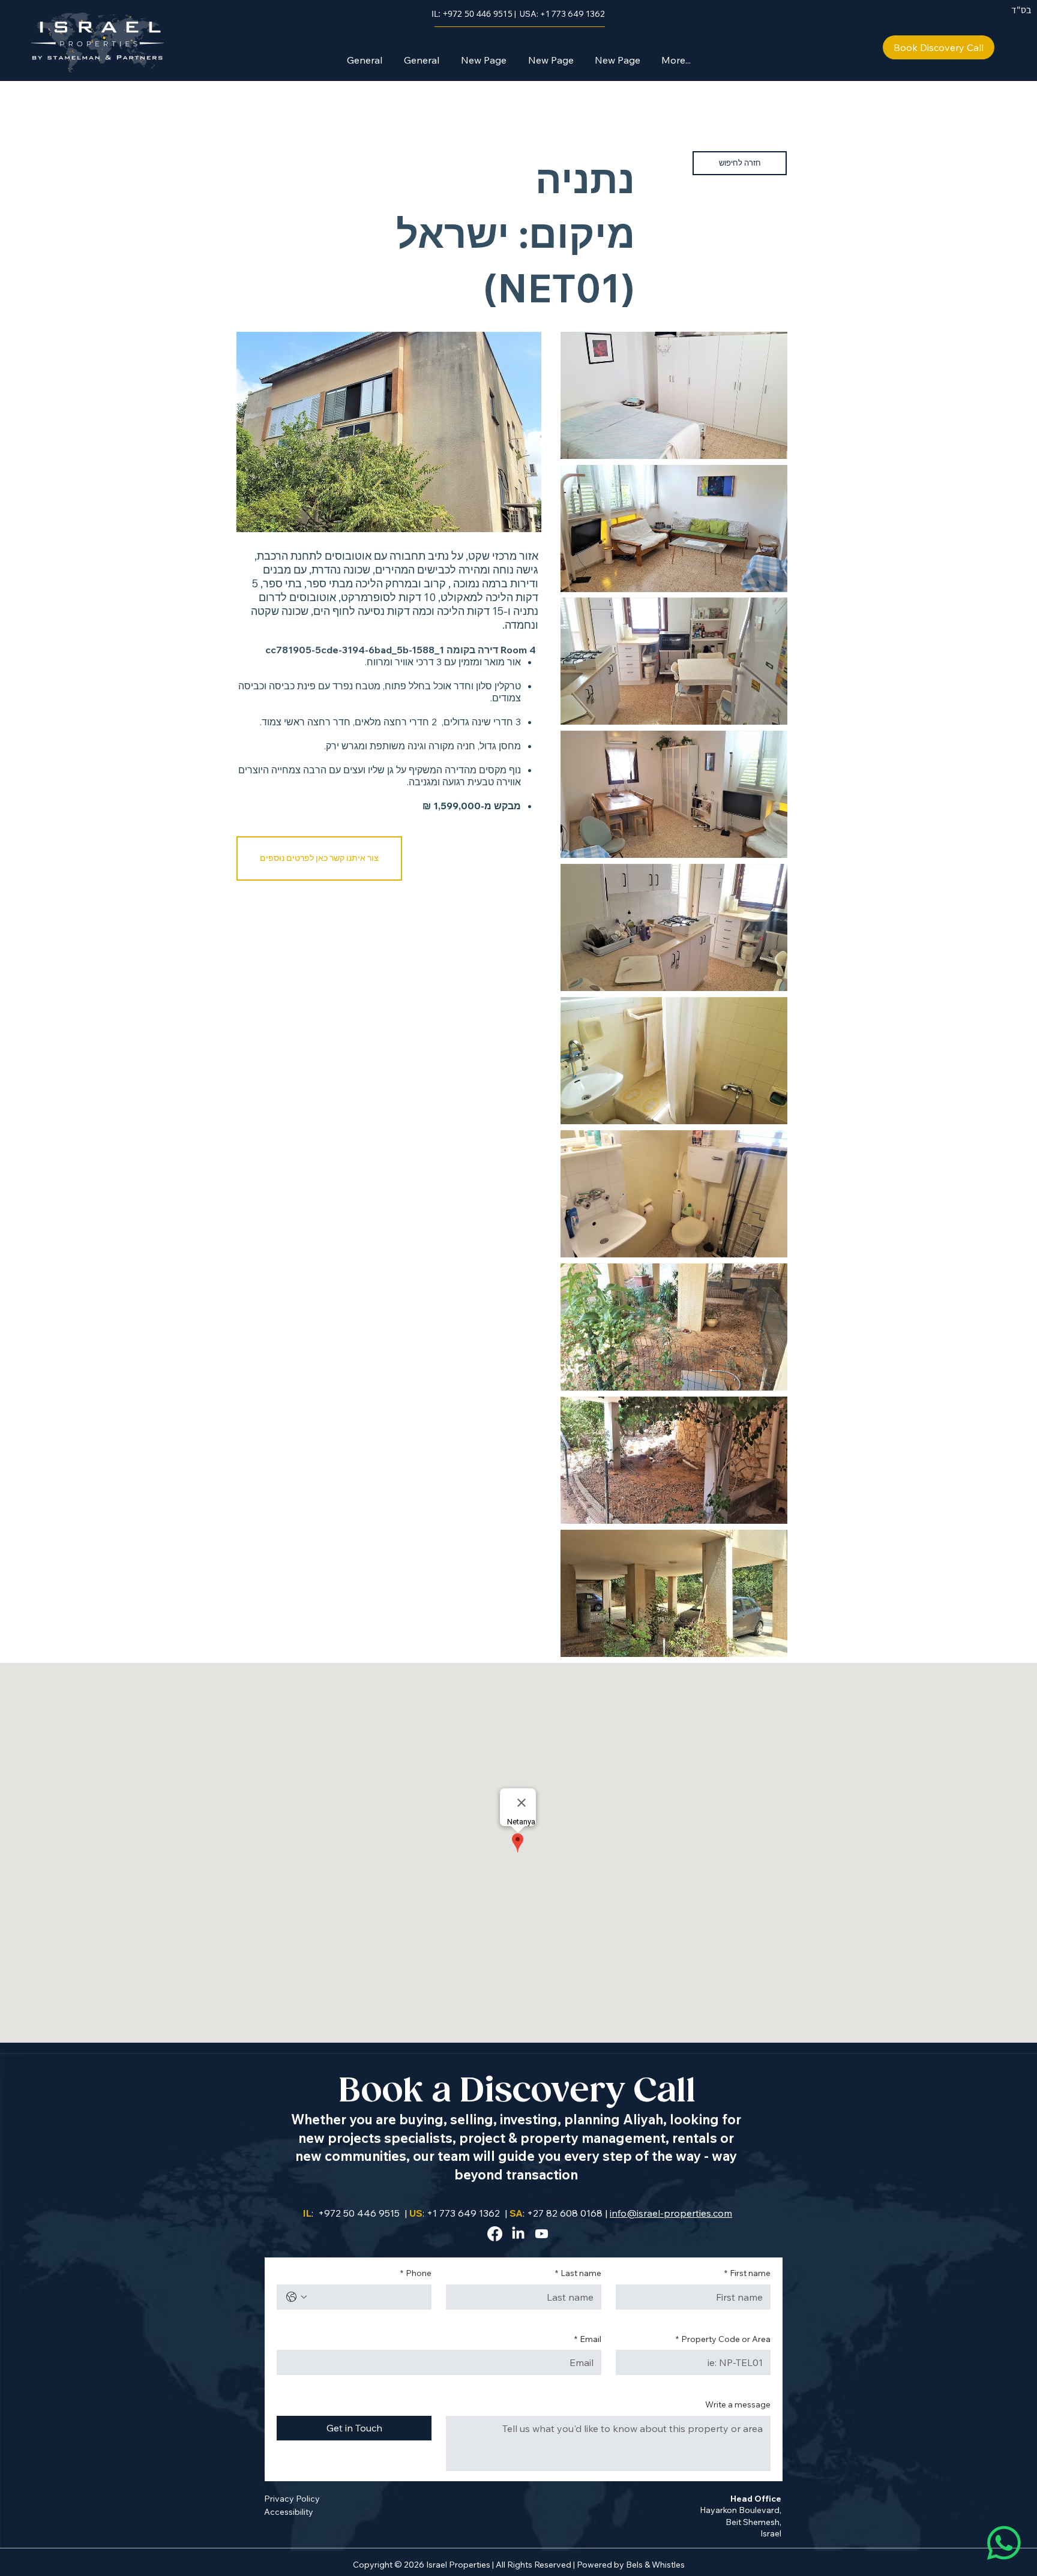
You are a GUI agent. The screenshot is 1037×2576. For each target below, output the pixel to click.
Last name (578, 2273)
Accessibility (289, 2512)
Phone (416, 2273)
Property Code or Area (723, 2339)
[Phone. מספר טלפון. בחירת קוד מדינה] (296, 2297)
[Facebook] (495, 2234)
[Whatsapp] (1004, 2543)
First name (747, 2273)
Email (588, 2339)
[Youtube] (542, 2234)
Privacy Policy (292, 2499)
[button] (319, 858)
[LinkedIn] (518, 2234)
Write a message (738, 2404)
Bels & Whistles (655, 2565)
